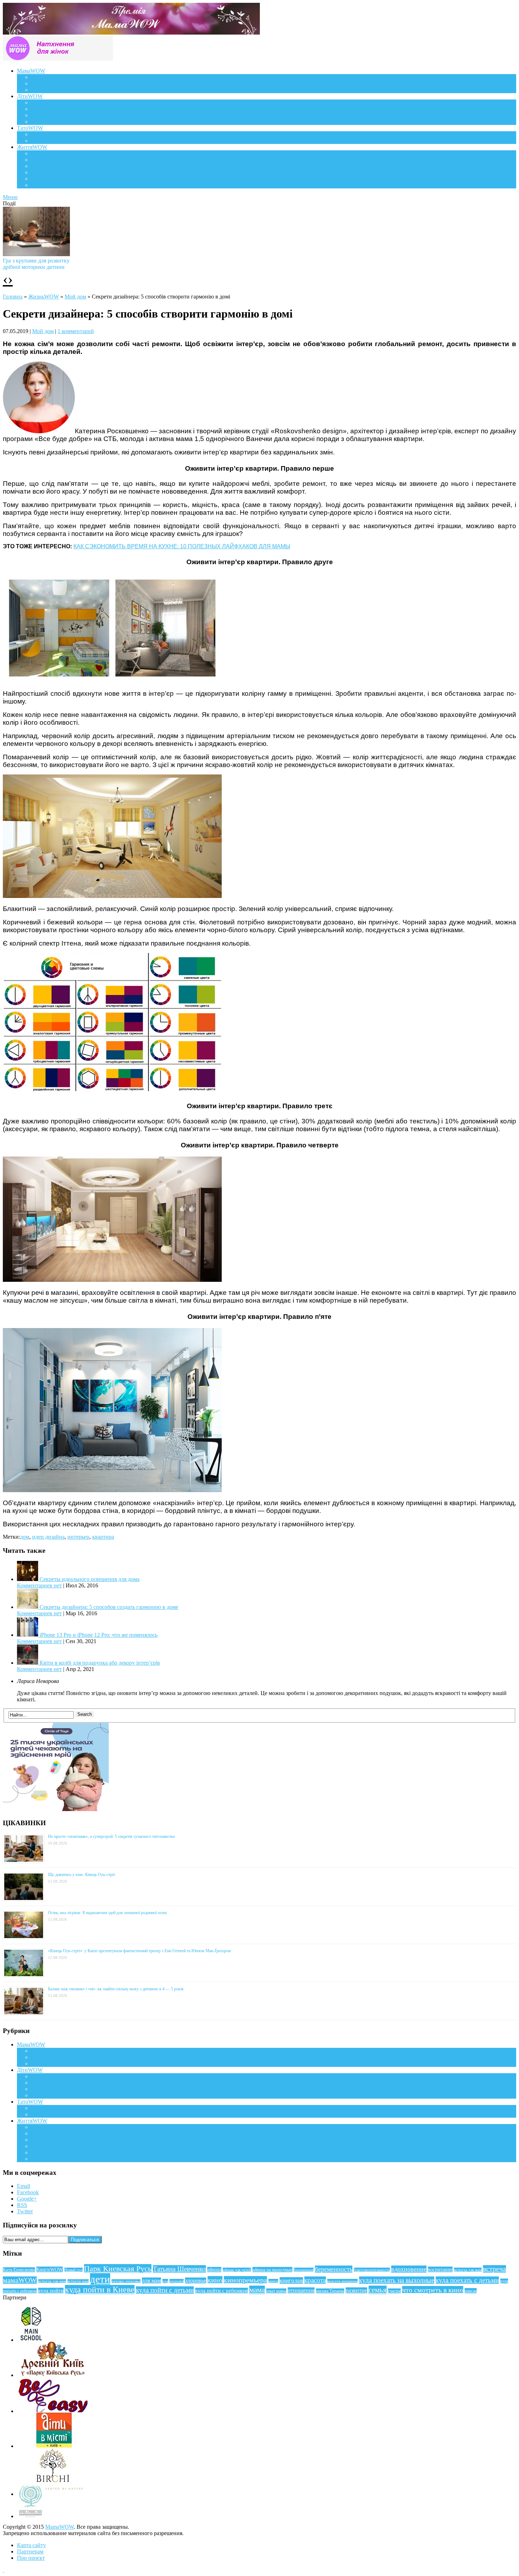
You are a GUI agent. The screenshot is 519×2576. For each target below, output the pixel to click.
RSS (22, 2205)
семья (378, 2290)
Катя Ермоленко (19, 2270)
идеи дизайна (48, 1537)
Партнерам (30, 2551)
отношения (301, 2290)
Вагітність (43, 77)
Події (37, 153)
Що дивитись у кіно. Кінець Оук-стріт (82, 1875)
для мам (151, 2281)
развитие (356, 2290)
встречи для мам (52, 2281)
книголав (291, 2281)
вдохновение (409, 2269)
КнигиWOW (50, 2269)
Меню (10, 197)
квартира (103, 1537)
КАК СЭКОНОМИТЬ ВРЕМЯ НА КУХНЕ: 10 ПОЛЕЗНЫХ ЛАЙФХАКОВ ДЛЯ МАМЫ (182, 546)
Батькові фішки (49, 134)
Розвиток (42, 115)
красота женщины (342, 2281)
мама (257, 2290)
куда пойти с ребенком (222, 2291)
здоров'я (177, 2281)
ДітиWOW (30, 96)
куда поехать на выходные (397, 2280)
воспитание (440, 2269)
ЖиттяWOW (32, 147)
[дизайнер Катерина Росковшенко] (39, 431)
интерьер (78, 1537)
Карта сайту (31, 2545)
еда (165, 2281)
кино (215, 2280)
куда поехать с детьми (467, 2280)
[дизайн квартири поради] (112, 681)
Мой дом (75, 297)
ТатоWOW (30, 128)
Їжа (35, 179)
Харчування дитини (55, 122)
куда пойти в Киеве (100, 2290)
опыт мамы (276, 2291)
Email (23, 2186)
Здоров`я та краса (52, 90)
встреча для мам (468, 2270)
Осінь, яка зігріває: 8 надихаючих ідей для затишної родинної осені (107, 1913)
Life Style (42, 160)
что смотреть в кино (433, 2290)
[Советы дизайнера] (112, 896)
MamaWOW (59, 2527)
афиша (214, 2270)
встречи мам (78, 2281)
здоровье (196, 2281)
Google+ (27, 2199)
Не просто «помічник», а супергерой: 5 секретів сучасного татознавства (111, 1836)
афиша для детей (237, 2270)
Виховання (44, 109)
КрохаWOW (46, 102)
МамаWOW (31, 71)
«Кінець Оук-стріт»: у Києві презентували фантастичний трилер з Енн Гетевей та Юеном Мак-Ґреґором (139, 1951)
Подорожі (43, 166)
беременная (304, 2270)
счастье (394, 2291)
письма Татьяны (330, 2291)
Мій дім (40, 185)
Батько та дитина (52, 141)
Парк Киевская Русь (118, 2269)
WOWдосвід (46, 83)
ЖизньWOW (44, 297)
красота (315, 2280)
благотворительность (372, 2270)
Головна (13, 297)
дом (25, 1537)
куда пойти (51, 2291)
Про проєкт (31, 2558)
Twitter (25, 2211)
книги (273, 2281)
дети (100, 2279)
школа (471, 2291)
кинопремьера (245, 2280)
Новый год (73, 2270)
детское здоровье (126, 2281)
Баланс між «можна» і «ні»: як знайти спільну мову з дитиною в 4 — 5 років (116, 1989)
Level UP (42, 172)
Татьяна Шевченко (179, 2269)
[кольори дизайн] (112, 1091)
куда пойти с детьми (165, 2290)
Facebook (28, 2192)
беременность (334, 2269)
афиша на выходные (272, 2270)
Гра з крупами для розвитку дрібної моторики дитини (36, 264)
